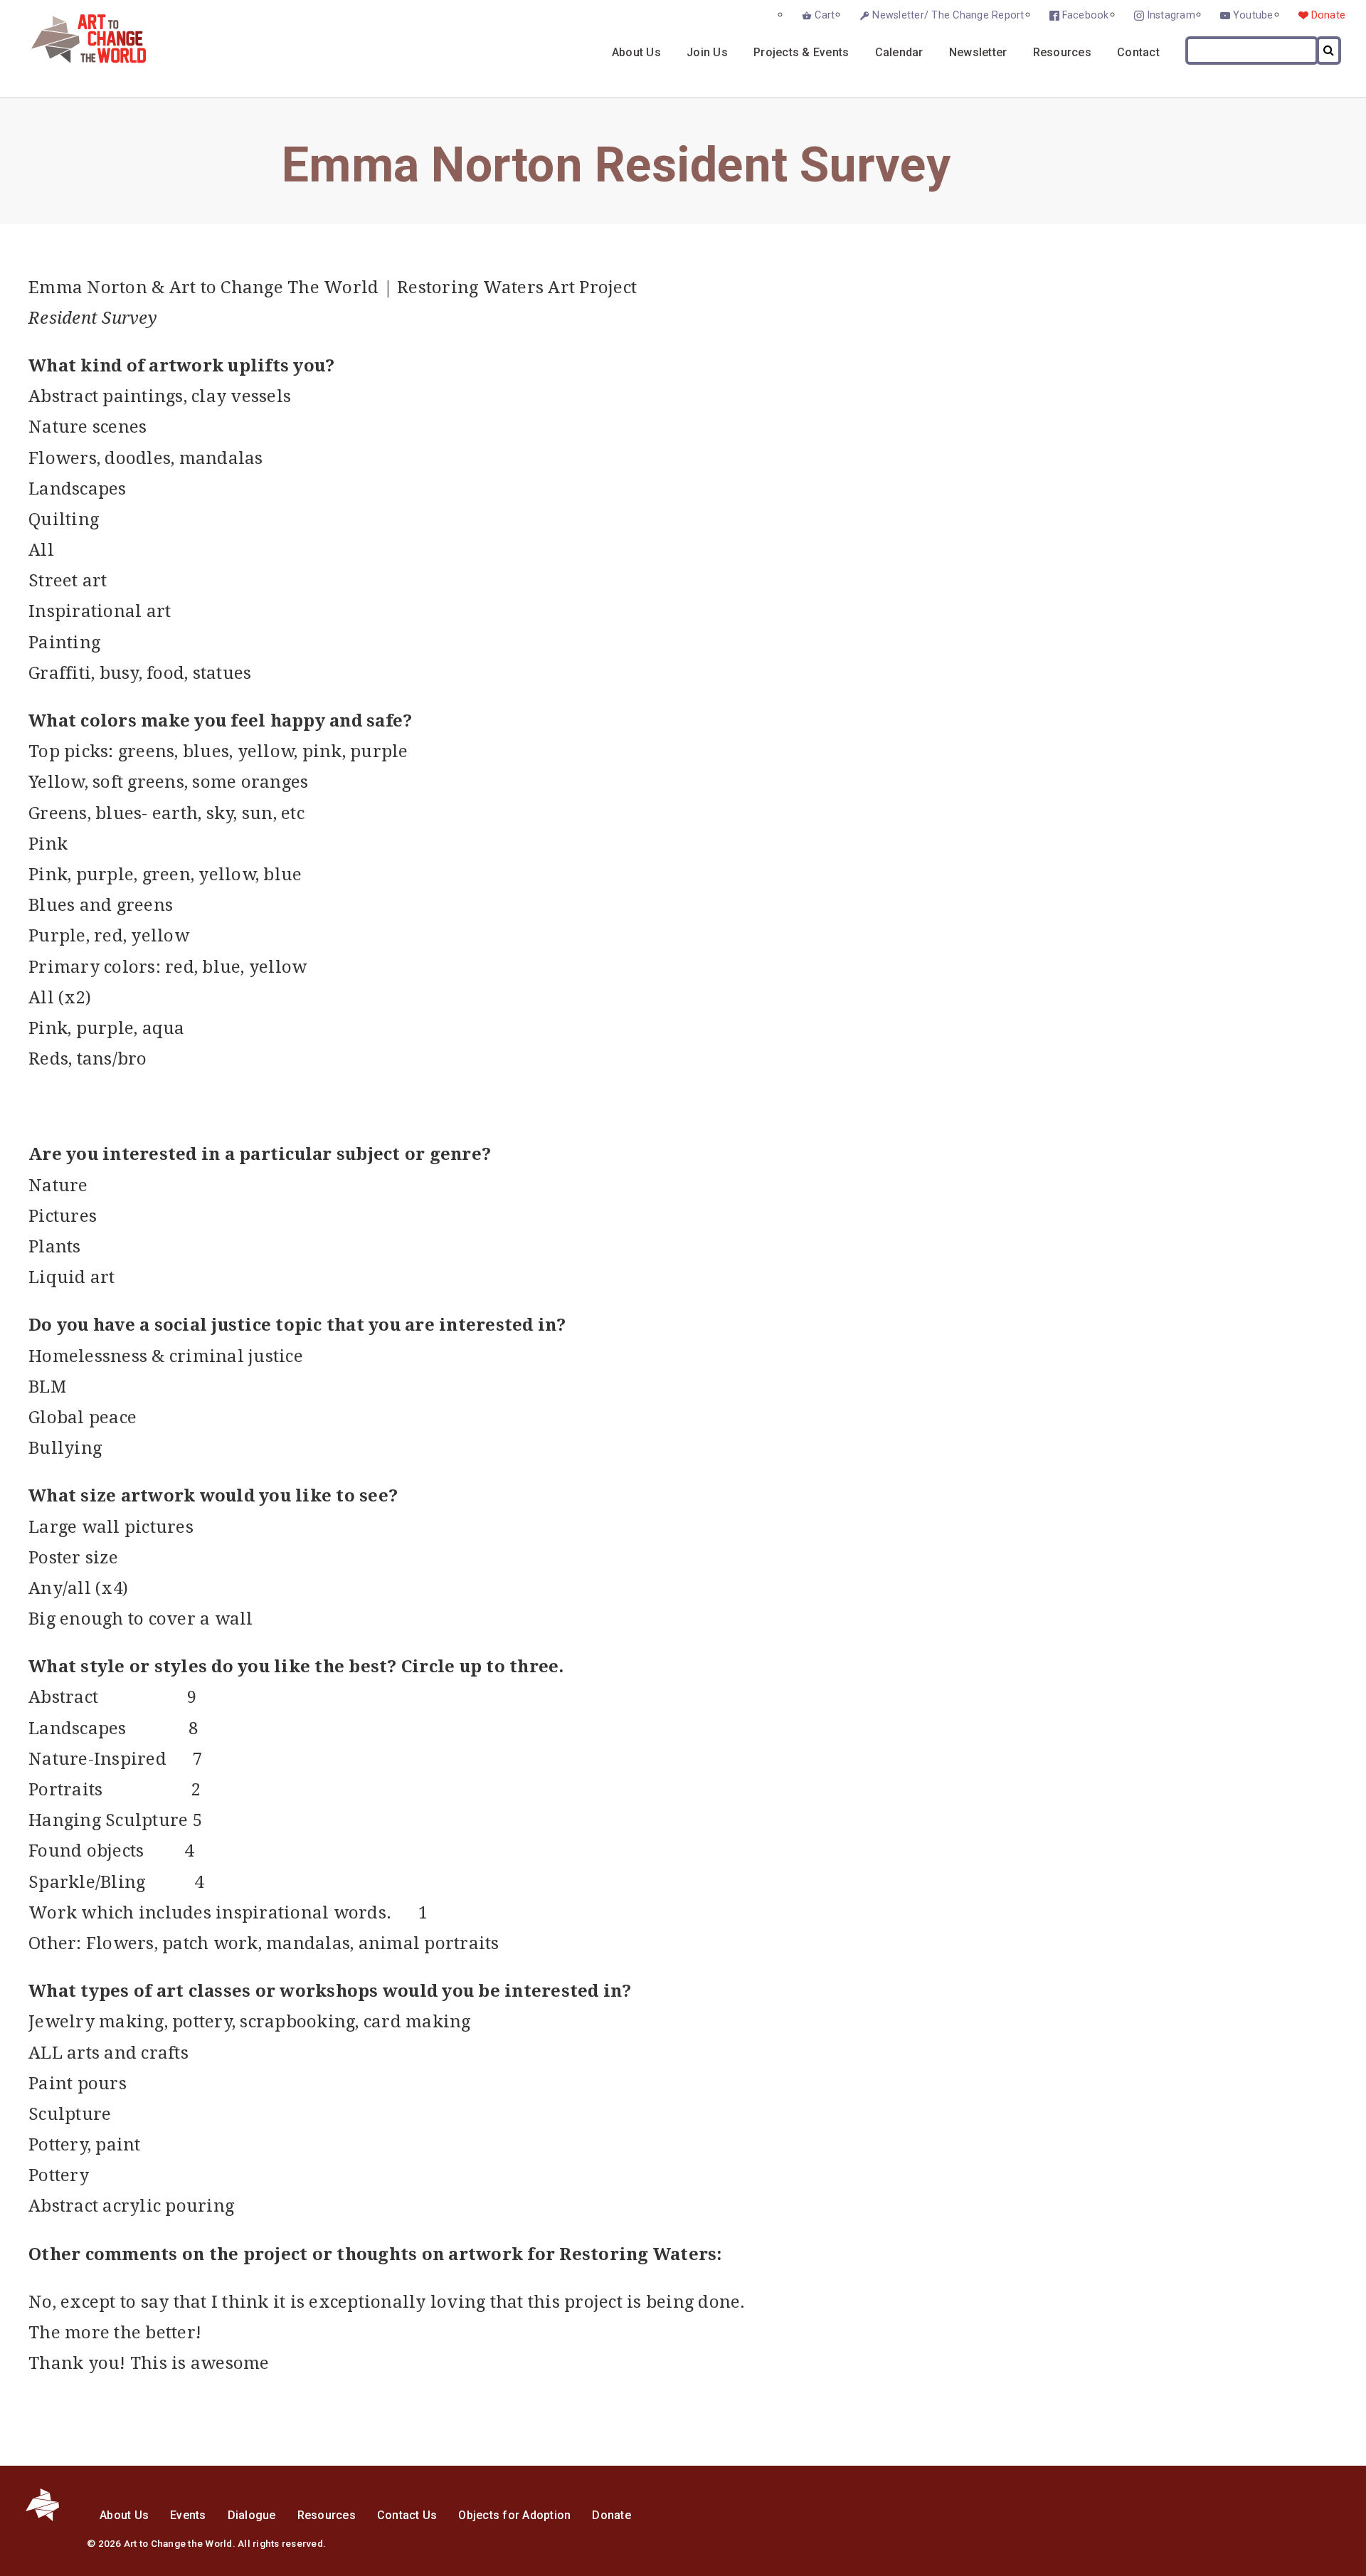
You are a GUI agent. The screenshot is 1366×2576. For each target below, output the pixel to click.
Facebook (1086, 15)
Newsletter (978, 52)
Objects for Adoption (514, 2515)
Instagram (1171, 15)
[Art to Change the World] (78, 59)
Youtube (1253, 15)
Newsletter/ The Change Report (948, 15)
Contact (1138, 52)
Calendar (899, 52)
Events (188, 2515)
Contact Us (407, 2515)
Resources (1062, 52)
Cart (825, 15)
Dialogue (252, 2515)
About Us (636, 52)
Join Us (707, 52)
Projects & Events (801, 52)
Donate (1329, 15)
